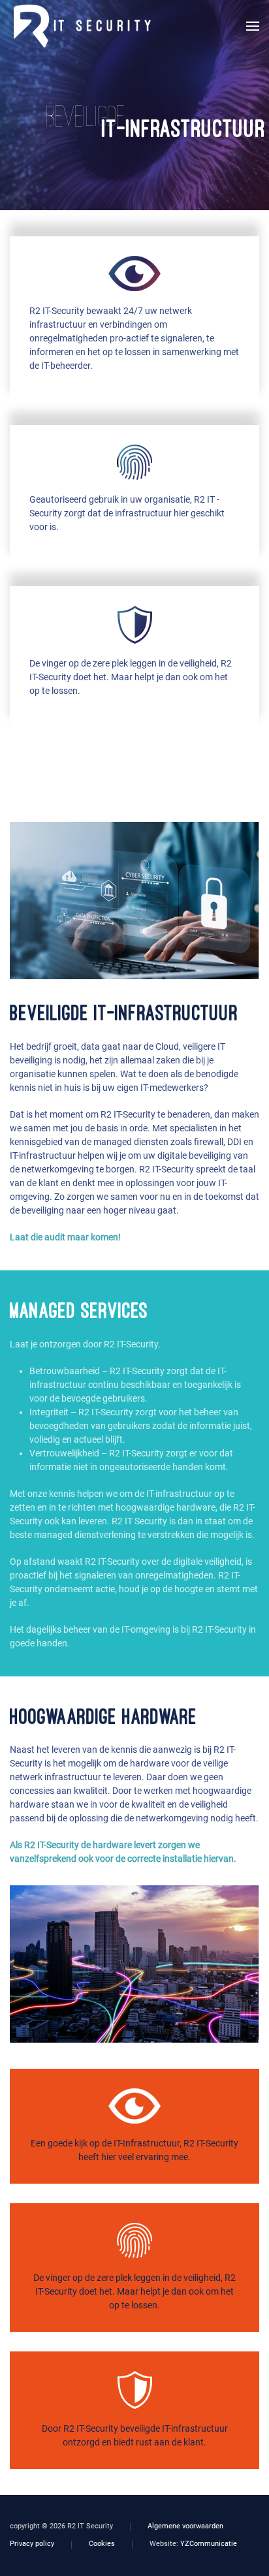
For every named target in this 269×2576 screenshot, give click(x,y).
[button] (253, 26)
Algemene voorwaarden (185, 2526)
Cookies (102, 2544)
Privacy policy (32, 2544)
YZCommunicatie (209, 2544)
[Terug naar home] (80, 26)
